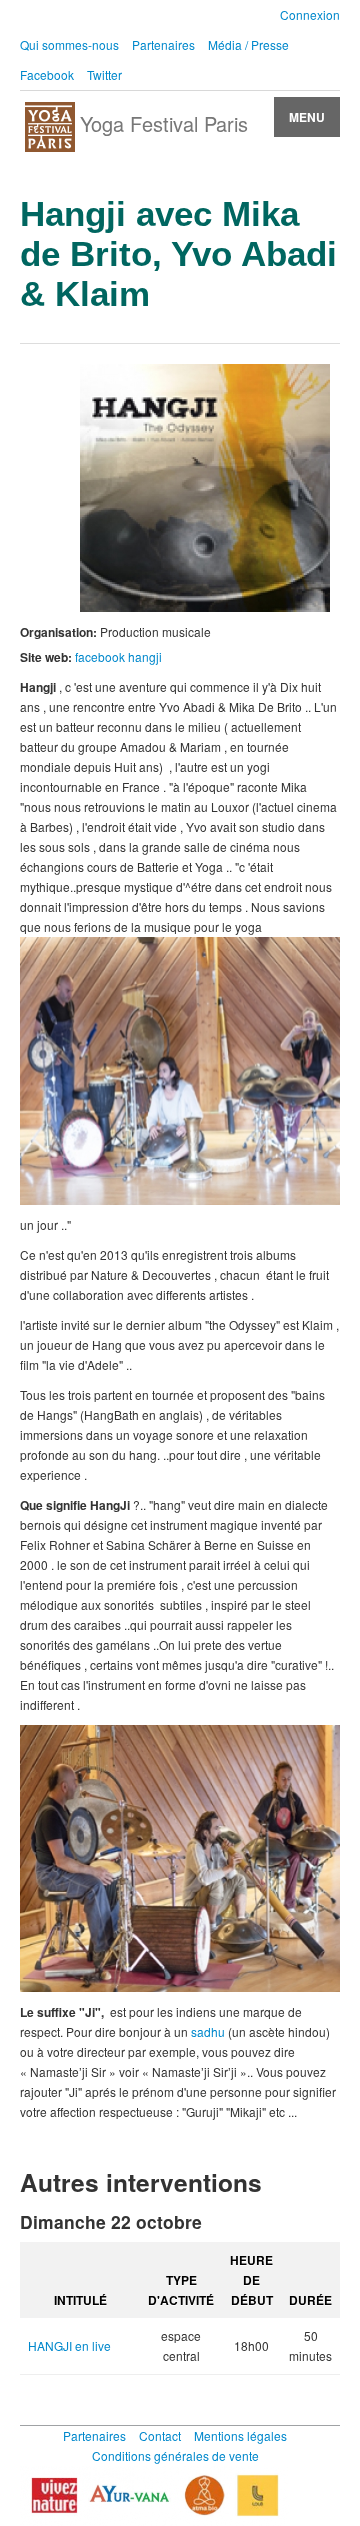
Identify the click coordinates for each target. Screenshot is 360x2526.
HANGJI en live (69, 2345)
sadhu (208, 2031)
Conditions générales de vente (175, 2455)
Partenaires (163, 44)
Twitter (104, 74)
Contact (160, 2435)
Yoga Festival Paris (164, 123)
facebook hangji (118, 656)
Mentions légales (240, 2435)
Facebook (47, 74)
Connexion (310, 14)
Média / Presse (248, 44)
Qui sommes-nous (69, 44)
